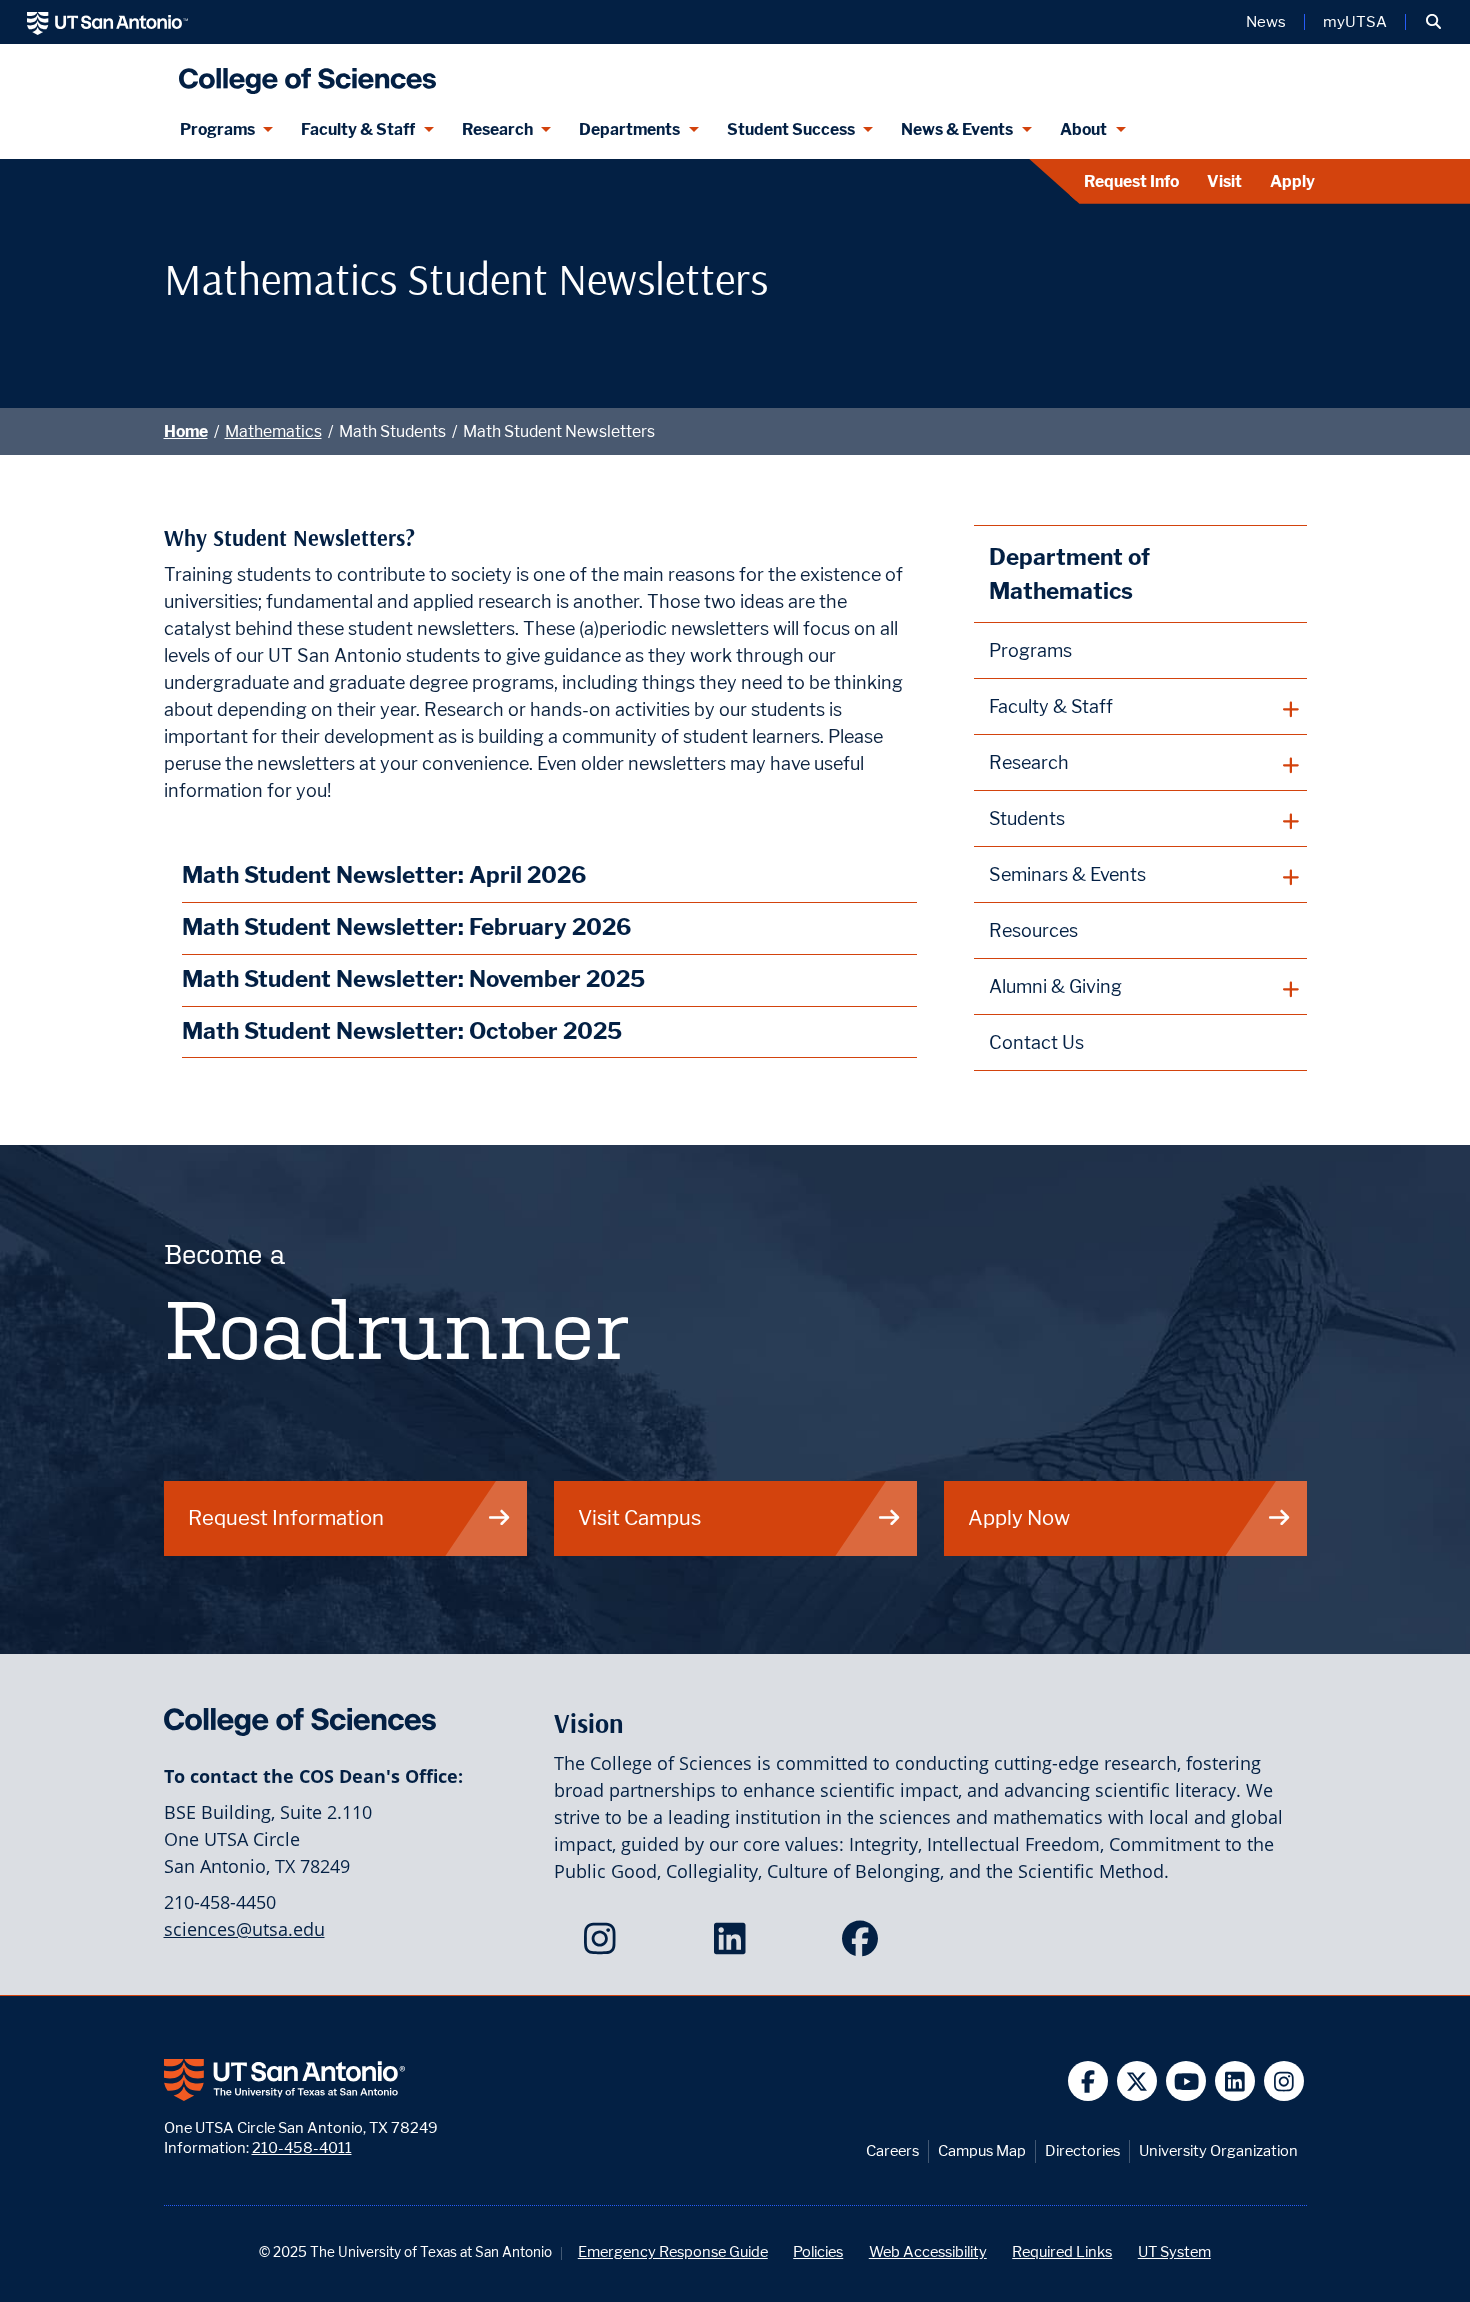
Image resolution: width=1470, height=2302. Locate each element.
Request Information (286, 1517)
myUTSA (1355, 22)
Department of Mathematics (1069, 573)
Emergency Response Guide (673, 2251)
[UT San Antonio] (107, 22)
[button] (1433, 22)
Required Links (1062, 2251)
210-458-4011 (302, 2147)
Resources (1033, 930)
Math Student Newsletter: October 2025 (402, 1030)
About (1083, 129)
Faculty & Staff (358, 129)
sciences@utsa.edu (244, 1929)
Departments (629, 129)
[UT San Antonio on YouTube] (1186, 2081)
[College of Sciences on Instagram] (604, 1945)
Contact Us (1036, 1042)
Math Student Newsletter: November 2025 (413, 978)
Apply (1292, 181)
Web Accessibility (928, 2251)
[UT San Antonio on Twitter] (1137, 2081)
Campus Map (982, 2150)
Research (497, 129)
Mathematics (273, 431)
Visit (1224, 181)
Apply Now (1019, 1517)
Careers (892, 2150)
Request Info (1131, 181)
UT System (1174, 2251)
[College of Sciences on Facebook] (864, 1945)
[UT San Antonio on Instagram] (1284, 2081)
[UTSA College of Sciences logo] (303, 72)
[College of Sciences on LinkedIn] (734, 1945)
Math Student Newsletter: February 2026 (406, 926)
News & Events (957, 129)
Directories (1082, 2150)
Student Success (791, 129)
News (1266, 22)
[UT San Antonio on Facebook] (1088, 2081)
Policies (818, 2251)
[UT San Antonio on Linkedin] (1235, 2081)
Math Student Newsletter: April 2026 (384, 874)
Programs (217, 129)
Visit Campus (639, 1517)
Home (186, 431)
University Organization (1218, 2150)
